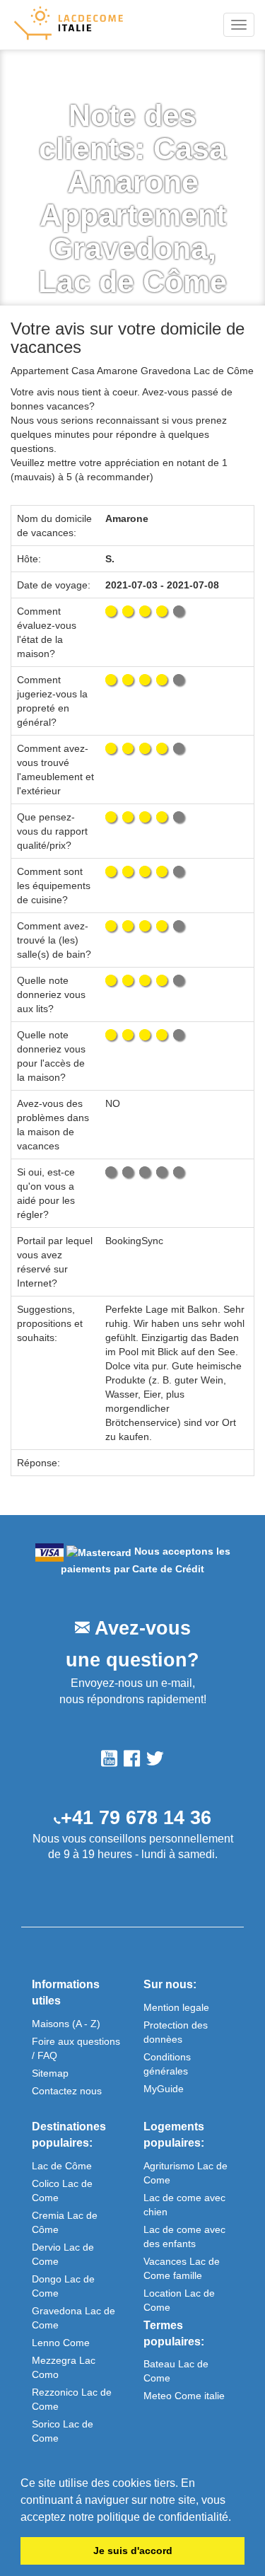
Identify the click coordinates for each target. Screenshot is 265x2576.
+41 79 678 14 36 (136, 1818)
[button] (236, 2518)
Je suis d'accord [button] (133, 2551)
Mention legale (176, 2007)
